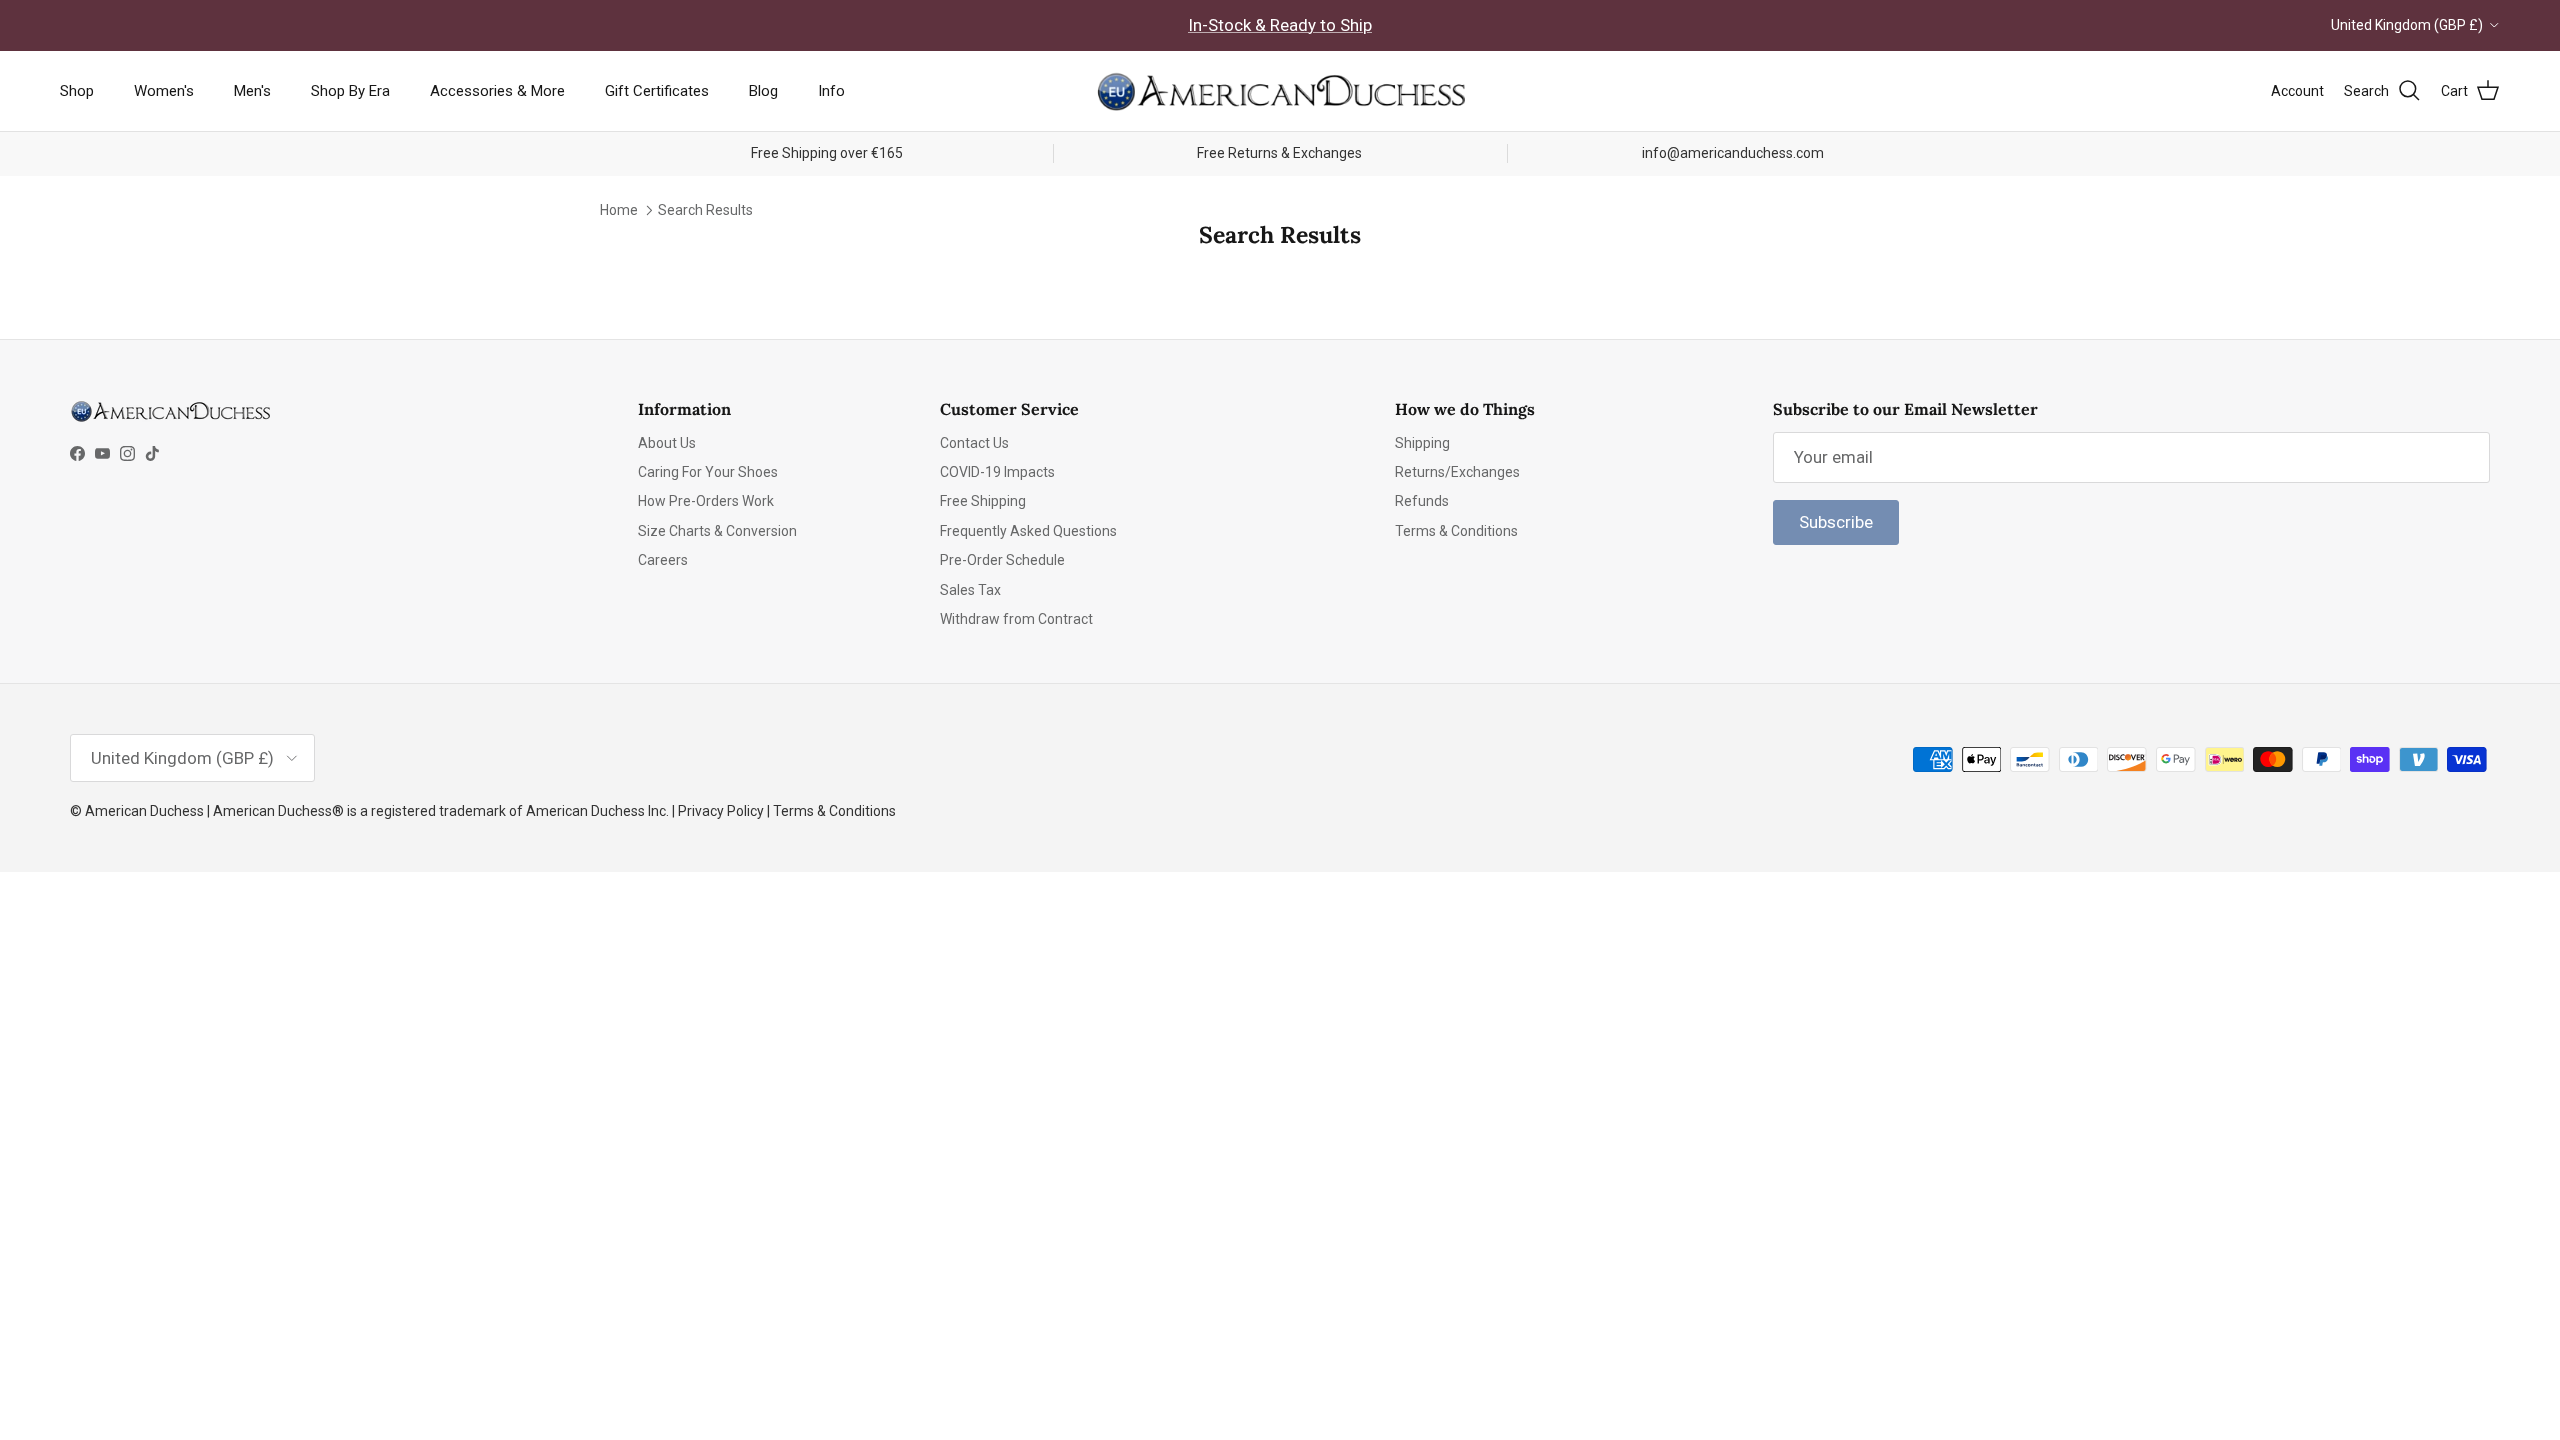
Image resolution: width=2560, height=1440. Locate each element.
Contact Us (974, 443)
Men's (252, 91)
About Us (667, 443)
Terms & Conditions (1456, 531)
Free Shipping (983, 501)
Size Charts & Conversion (717, 531)
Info (831, 91)
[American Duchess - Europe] (1280, 91)
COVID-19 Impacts (997, 472)
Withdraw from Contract (1016, 619)
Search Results (705, 210)
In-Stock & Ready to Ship (1280, 25)
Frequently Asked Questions (1028, 531)
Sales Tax (970, 590)
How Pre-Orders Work (706, 501)
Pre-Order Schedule (1002, 560)
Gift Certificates (657, 91)
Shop (77, 91)
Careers (663, 560)
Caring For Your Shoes (708, 472)
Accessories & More (497, 91)
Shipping (1422, 443)
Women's (164, 91)
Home (619, 210)
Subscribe (1836, 522)
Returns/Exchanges (1457, 472)
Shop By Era (350, 91)
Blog (763, 91)
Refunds (1422, 501)
